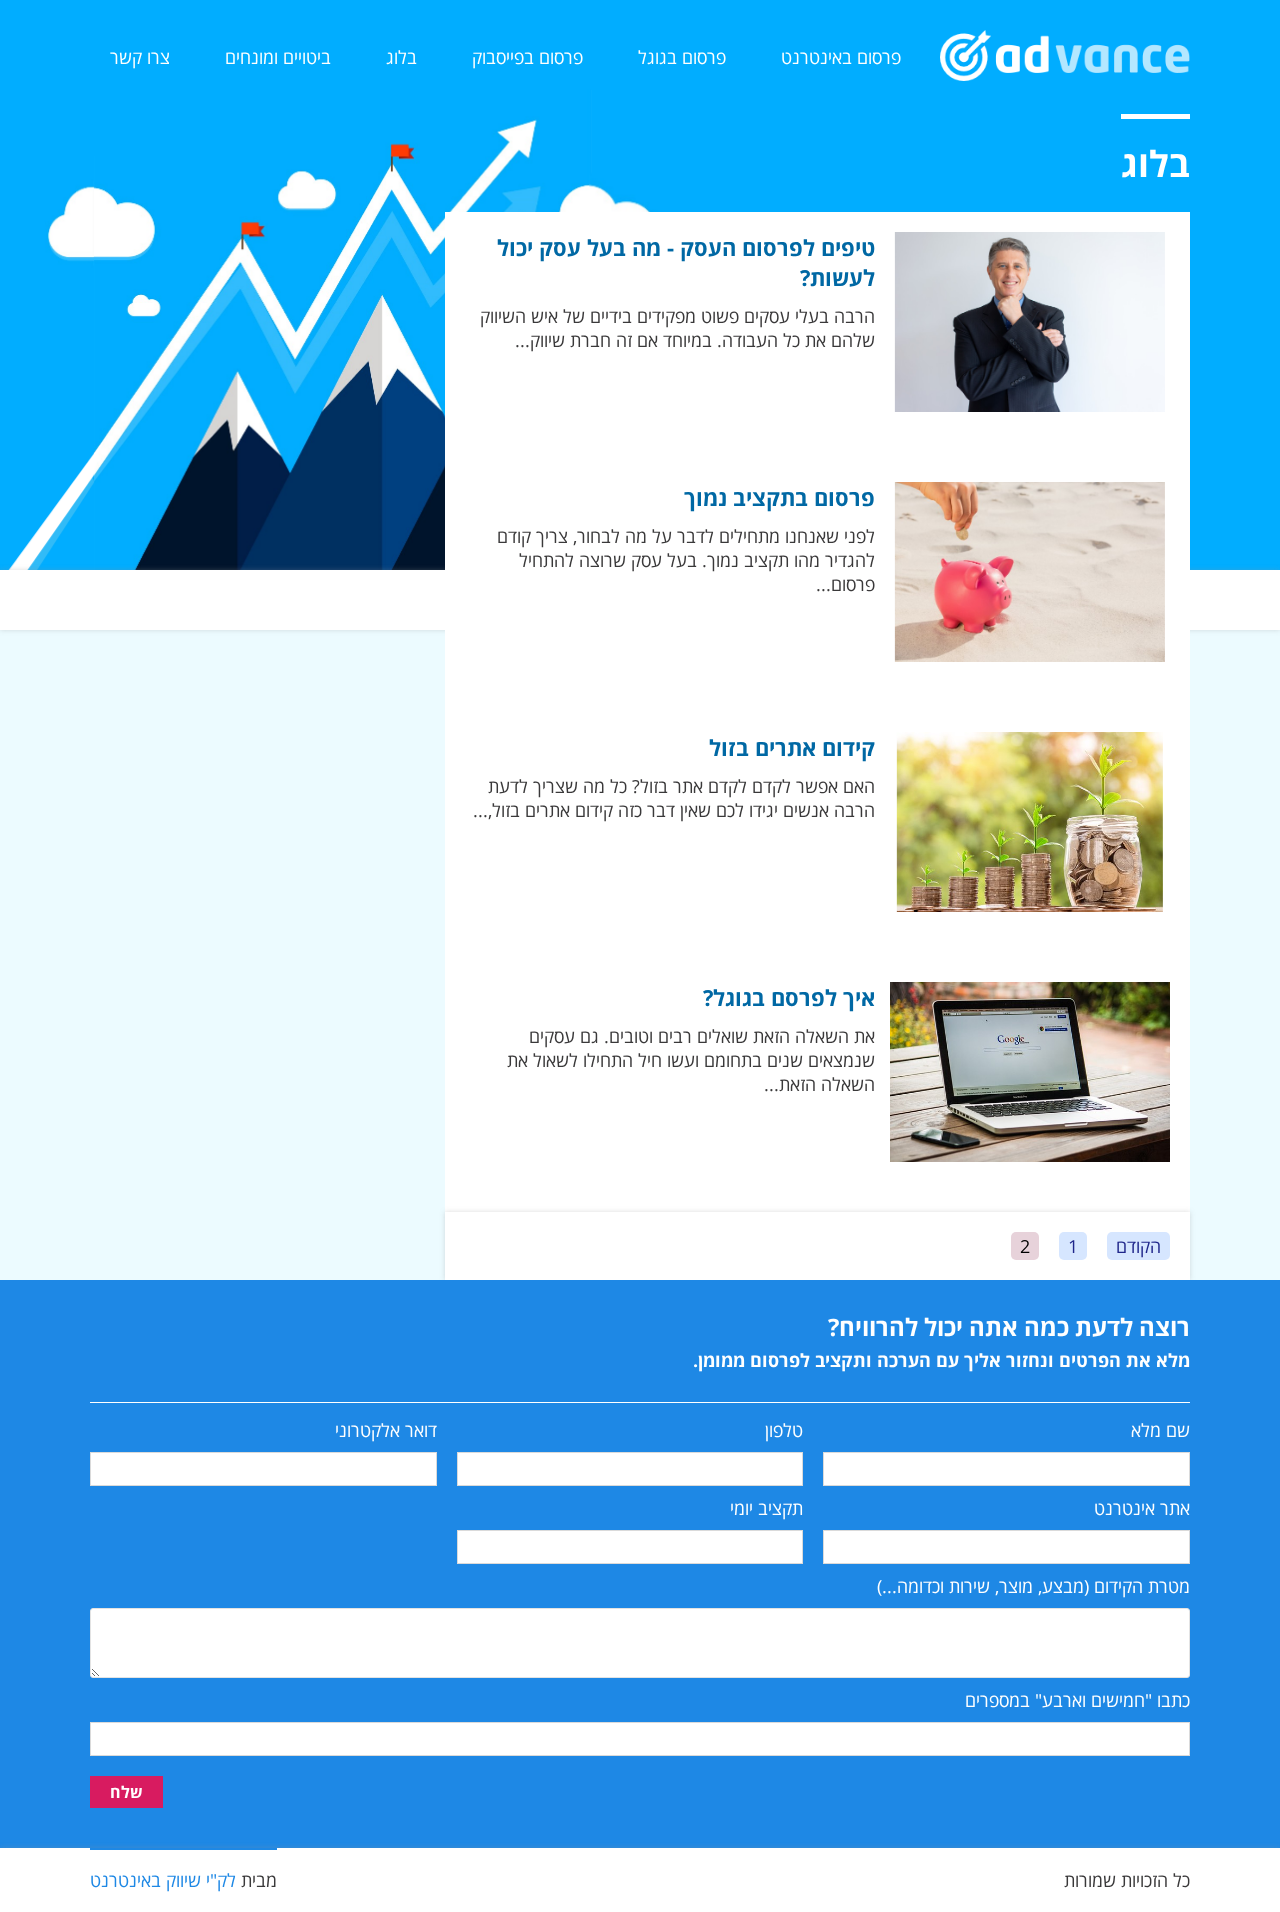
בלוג (401, 57)
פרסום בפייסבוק (527, 57)
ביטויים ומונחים (278, 57)
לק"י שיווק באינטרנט (163, 1880)
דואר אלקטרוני (386, 1430)
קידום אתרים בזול (792, 747)
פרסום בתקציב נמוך (779, 497)
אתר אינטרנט (1142, 1508)
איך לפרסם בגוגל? (789, 997)
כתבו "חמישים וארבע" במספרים (1077, 1700)
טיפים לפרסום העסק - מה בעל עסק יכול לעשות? (686, 262)
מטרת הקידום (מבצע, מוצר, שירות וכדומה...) (1033, 1586)
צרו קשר (140, 57)
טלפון (784, 1430)
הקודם (1138, 1246)
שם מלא (1160, 1430)
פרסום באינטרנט (841, 57)
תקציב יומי (766, 1508)
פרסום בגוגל (682, 57)
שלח (126, 1792)
